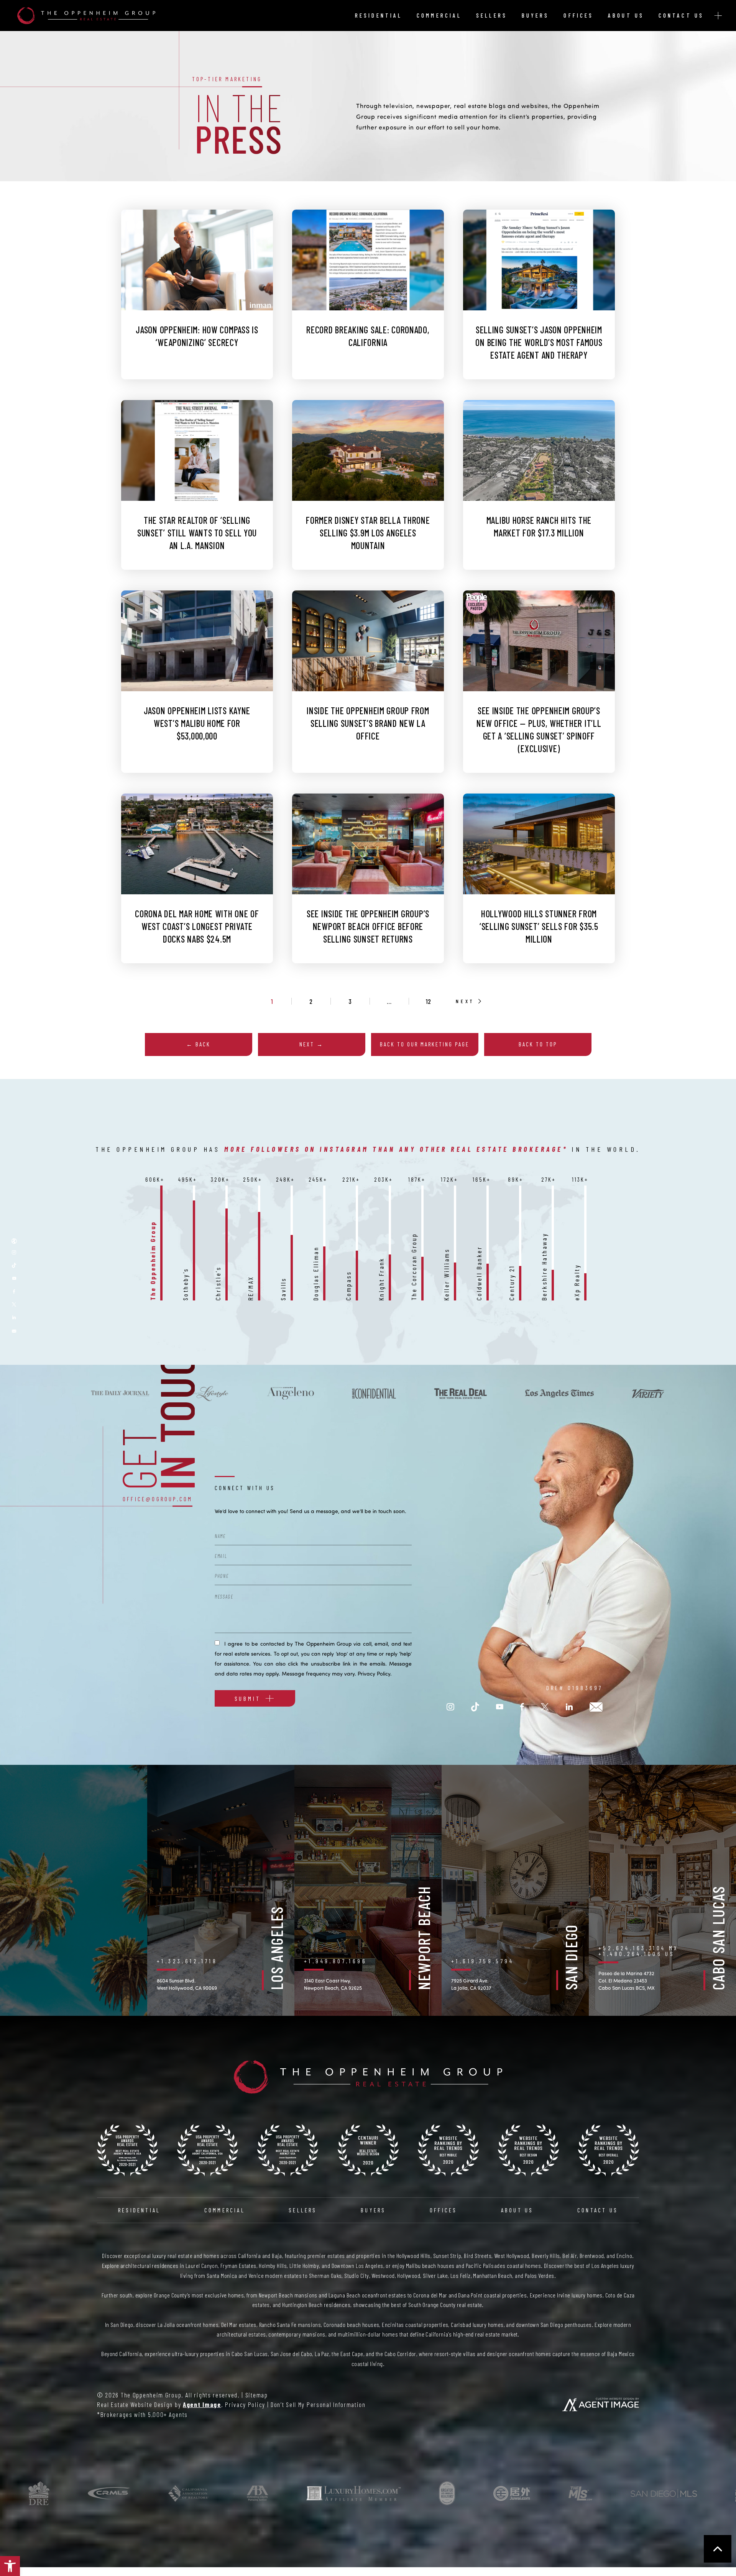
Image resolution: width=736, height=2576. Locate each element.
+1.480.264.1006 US (637, 1954)
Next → (311, 1044)
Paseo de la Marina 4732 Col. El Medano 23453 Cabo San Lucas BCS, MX (627, 1981)
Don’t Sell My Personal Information (318, 2404)
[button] (10, 2566)
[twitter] (14, 1304)
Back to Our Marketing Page (425, 1044)
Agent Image (202, 2404)
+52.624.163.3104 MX (639, 1948)
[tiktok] (14, 1265)
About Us (626, 15)
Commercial (439, 15)
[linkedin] (14, 1317)
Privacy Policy (374, 1673)
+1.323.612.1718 (187, 1961)
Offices (578, 15)
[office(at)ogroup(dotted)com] (14, 1330)
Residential (379, 15)
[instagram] (450, 1707)
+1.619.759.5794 (482, 1961)
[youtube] (14, 1278)
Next (465, 1001)
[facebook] (522, 1707)
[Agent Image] (601, 2405)
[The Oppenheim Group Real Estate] (86, 16)
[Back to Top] (718, 2549)
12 (428, 1001)
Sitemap (257, 2395)
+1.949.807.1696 (335, 1961)
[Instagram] (14, 1252)
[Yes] (217, 1642)
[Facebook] (14, 1291)
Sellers (492, 15)
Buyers (536, 15)
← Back (198, 1044)
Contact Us (681, 15)
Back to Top (538, 1044)
